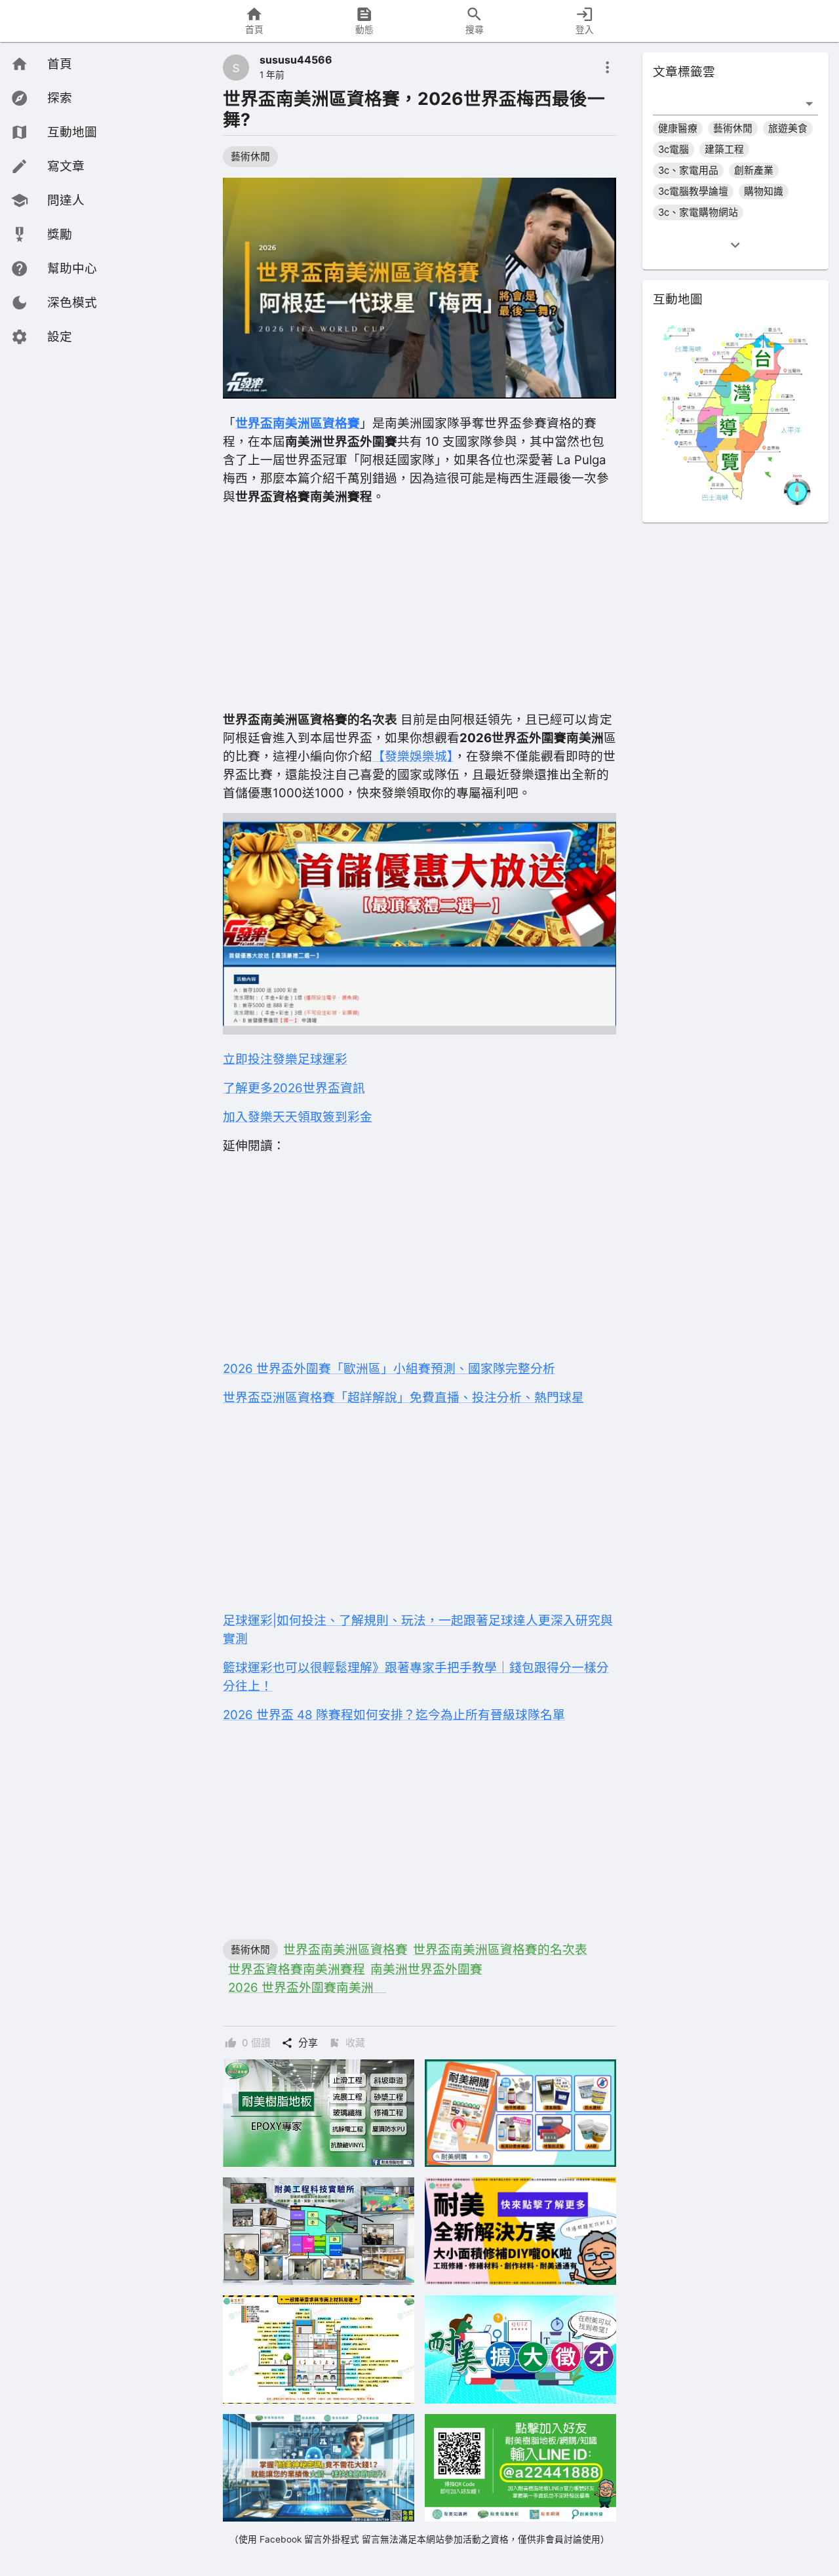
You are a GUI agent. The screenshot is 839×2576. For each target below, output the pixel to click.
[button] (54, 303)
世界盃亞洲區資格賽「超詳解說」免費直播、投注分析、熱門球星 (403, 1397)
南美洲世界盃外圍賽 (426, 1969)
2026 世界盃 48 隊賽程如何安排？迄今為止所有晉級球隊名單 (394, 1715)
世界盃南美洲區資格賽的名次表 (500, 1950)
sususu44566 (296, 60)
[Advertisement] (419, 608)
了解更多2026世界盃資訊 (294, 1088)
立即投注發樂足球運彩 (285, 1059)
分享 (308, 2043)
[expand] (735, 245)
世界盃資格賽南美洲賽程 (297, 1969)
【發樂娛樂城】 (413, 756)
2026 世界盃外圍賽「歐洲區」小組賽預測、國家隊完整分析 (389, 1369)
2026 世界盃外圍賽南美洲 (307, 1988)
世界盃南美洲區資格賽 (345, 1950)
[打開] (809, 103)
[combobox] (726, 103)
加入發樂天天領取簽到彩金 (298, 1117)
